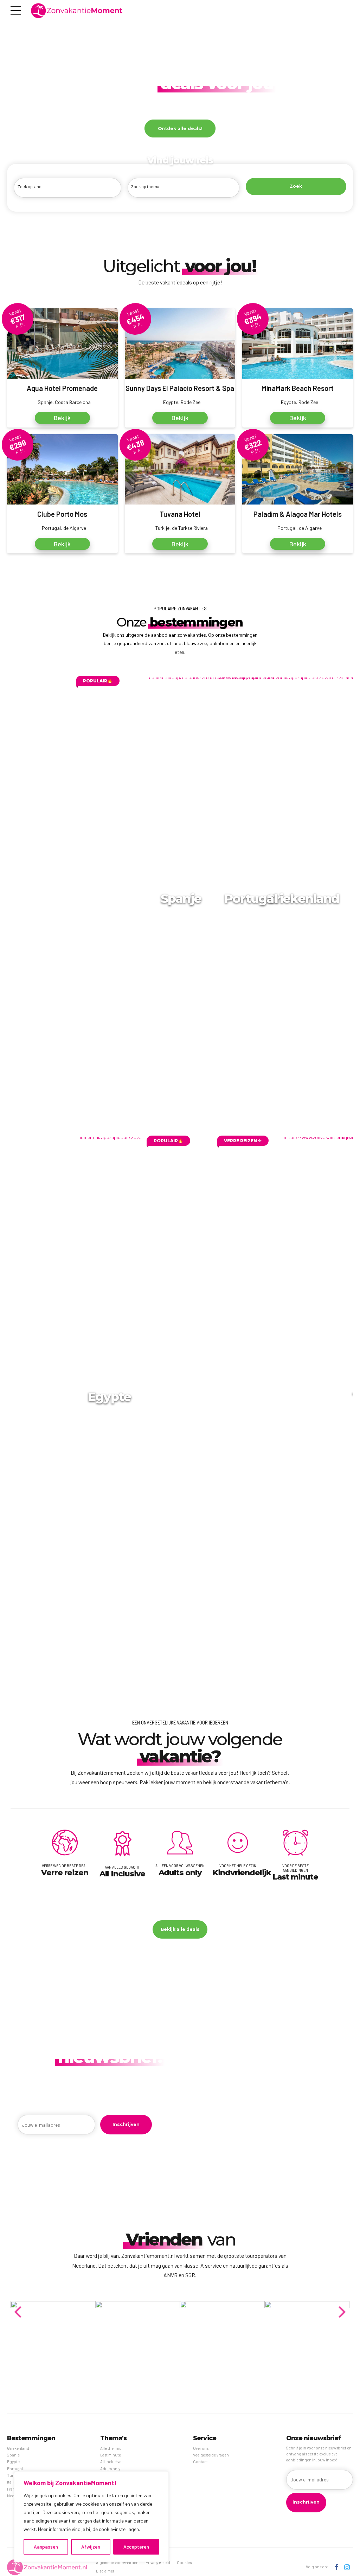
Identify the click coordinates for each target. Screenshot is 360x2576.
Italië (11, 2482)
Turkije (13, 2475)
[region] (91, 2517)
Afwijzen (91, 2547)
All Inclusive (123, 1874)
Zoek (296, 186)
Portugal (251, 898)
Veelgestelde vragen (211, 2455)
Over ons (201, 2448)
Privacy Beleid (158, 2562)
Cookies (184, 2562)
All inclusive (111, 2462)
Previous (18, 2304)
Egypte (110, 1397)
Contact (200, 2462)
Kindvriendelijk (242, 1872)
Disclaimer (105, 2571)
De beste (179, 83)
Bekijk (62, 418)
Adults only (180, 1872)
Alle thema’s (111, 2448)
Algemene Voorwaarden (117, 2562)
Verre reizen (65, 1872)
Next (342, 2304)
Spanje (181, 898)
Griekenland (303, 898)
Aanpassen (46, 2547)
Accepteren (136, 2547)
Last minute (295, 1877)
